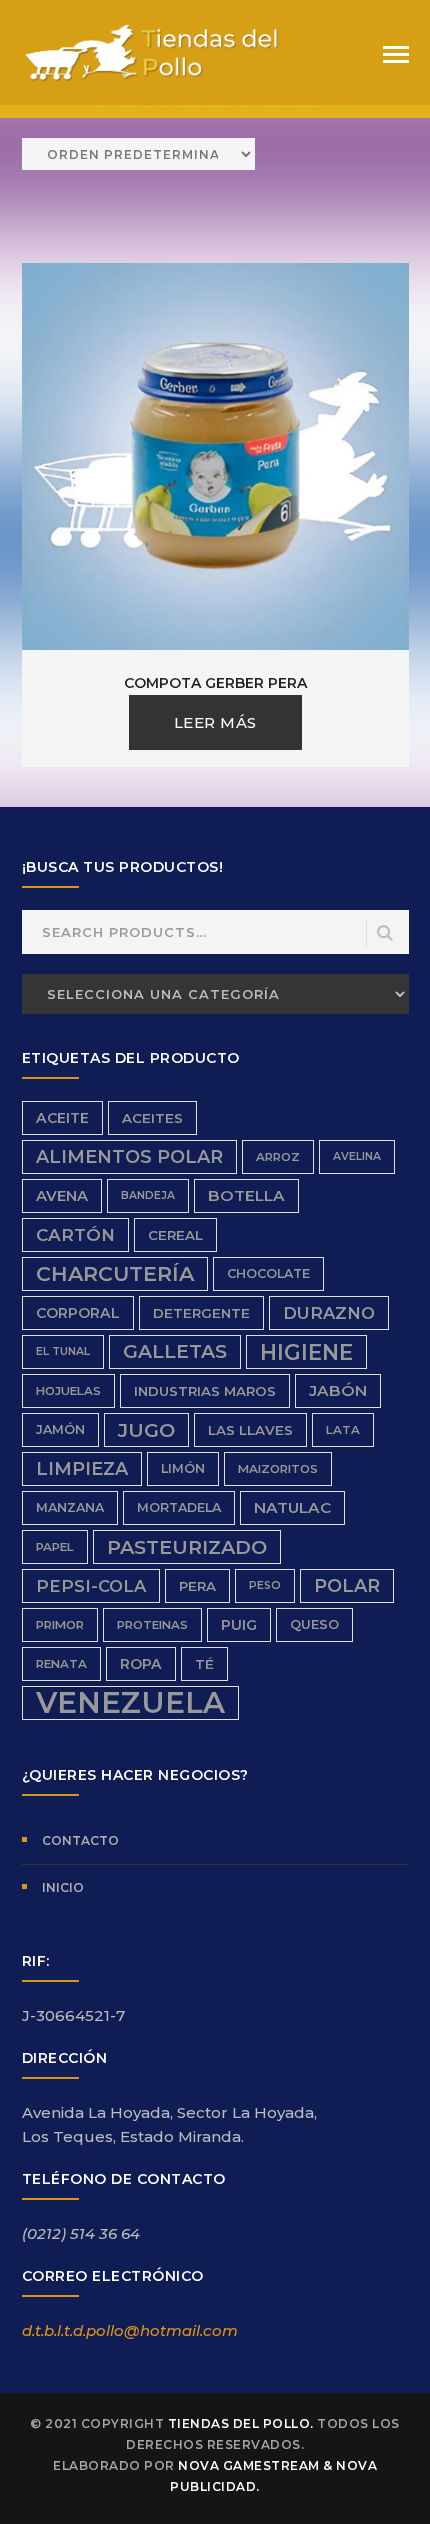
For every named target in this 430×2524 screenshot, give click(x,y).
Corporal (78, 1313)
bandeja (148, 1195)
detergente (201, 1313)
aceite (62, 1118)
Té (204, 1664)
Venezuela (130, 1703)
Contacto (80, 1840)
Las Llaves (250, 1430)
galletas (175, 1351)
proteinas (152, 1625)
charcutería (115, 1273)
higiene (306, 1352)
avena (62, 1196)
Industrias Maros (205, 1391)
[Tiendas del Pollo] (152, 51)
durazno (329, 1313)
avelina (357, 1156)
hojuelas (68, 1391)
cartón (75, 1235)
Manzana (70, 1507)
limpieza (82, 1468)
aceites (152, 1118)
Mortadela (179, 1507)
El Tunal (63, 1351)
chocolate (268, 1273)
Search (386, 933)
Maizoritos (278, 1469)
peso (265, 1585)
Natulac (292, 1507)
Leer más (215, 722)
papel (55, 1547)
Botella (246, 1195)
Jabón (338, 1390)
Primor (60, 1625)
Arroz (278, 1157)
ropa (141, 1664)
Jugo (146, 1430)
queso (314, 1624)
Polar (347, 1585)
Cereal (175, 1235)
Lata (343, 1430)
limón (183, 1468)
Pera (197, 1586)
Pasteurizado (187, 1547)
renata (61, 1664)
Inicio (63, 1887)
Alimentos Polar (129, 1156)
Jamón (60, 1429)
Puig (239, 1625)
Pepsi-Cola (91, 1586)
